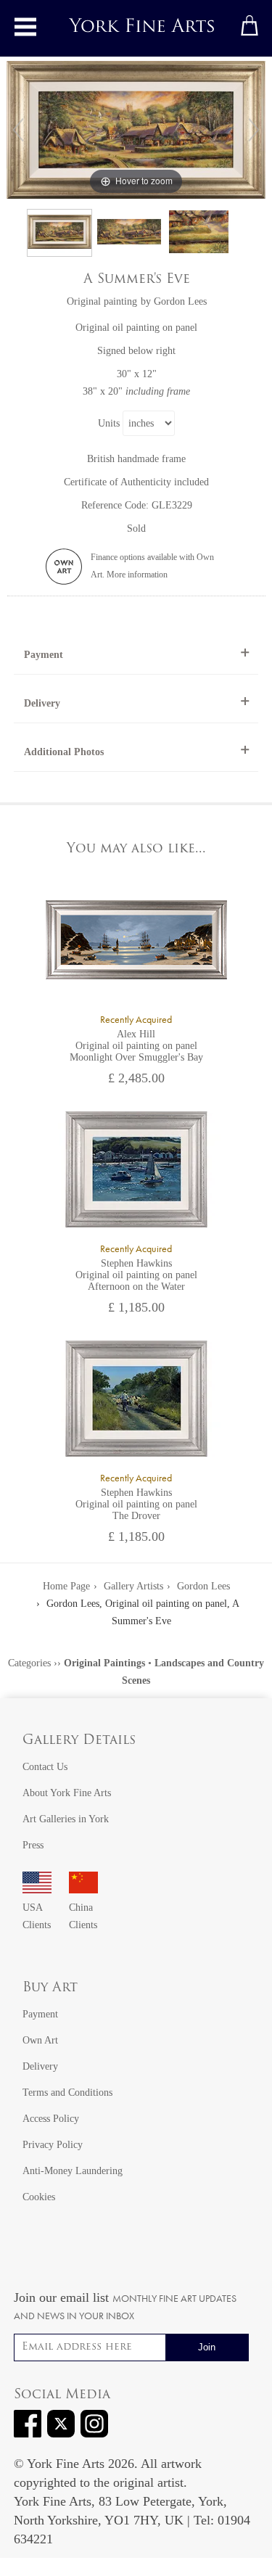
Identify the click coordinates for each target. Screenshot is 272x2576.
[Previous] (18, 130)
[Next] (254, 130)
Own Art (40, 2040)
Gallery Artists (133, 1586)
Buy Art (50, 1988)
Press (33, 1845)
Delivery (42, 703)
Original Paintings (104, 1663)
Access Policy (51, 2119)
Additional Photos (64, 752)
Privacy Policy (53, 2145)
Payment (44, 655)
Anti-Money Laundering (73, 2171)
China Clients (83, 1916)
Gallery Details (79, 1741)
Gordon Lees (180, 301)
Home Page (66, 1586)
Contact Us (45, 1767)
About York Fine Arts (67, 1793)
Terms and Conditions (67, 2093)
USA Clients (37, 1916)
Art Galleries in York (66, 1819)
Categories (29, 1663)
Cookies (39, 2197)
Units (109, 423)
